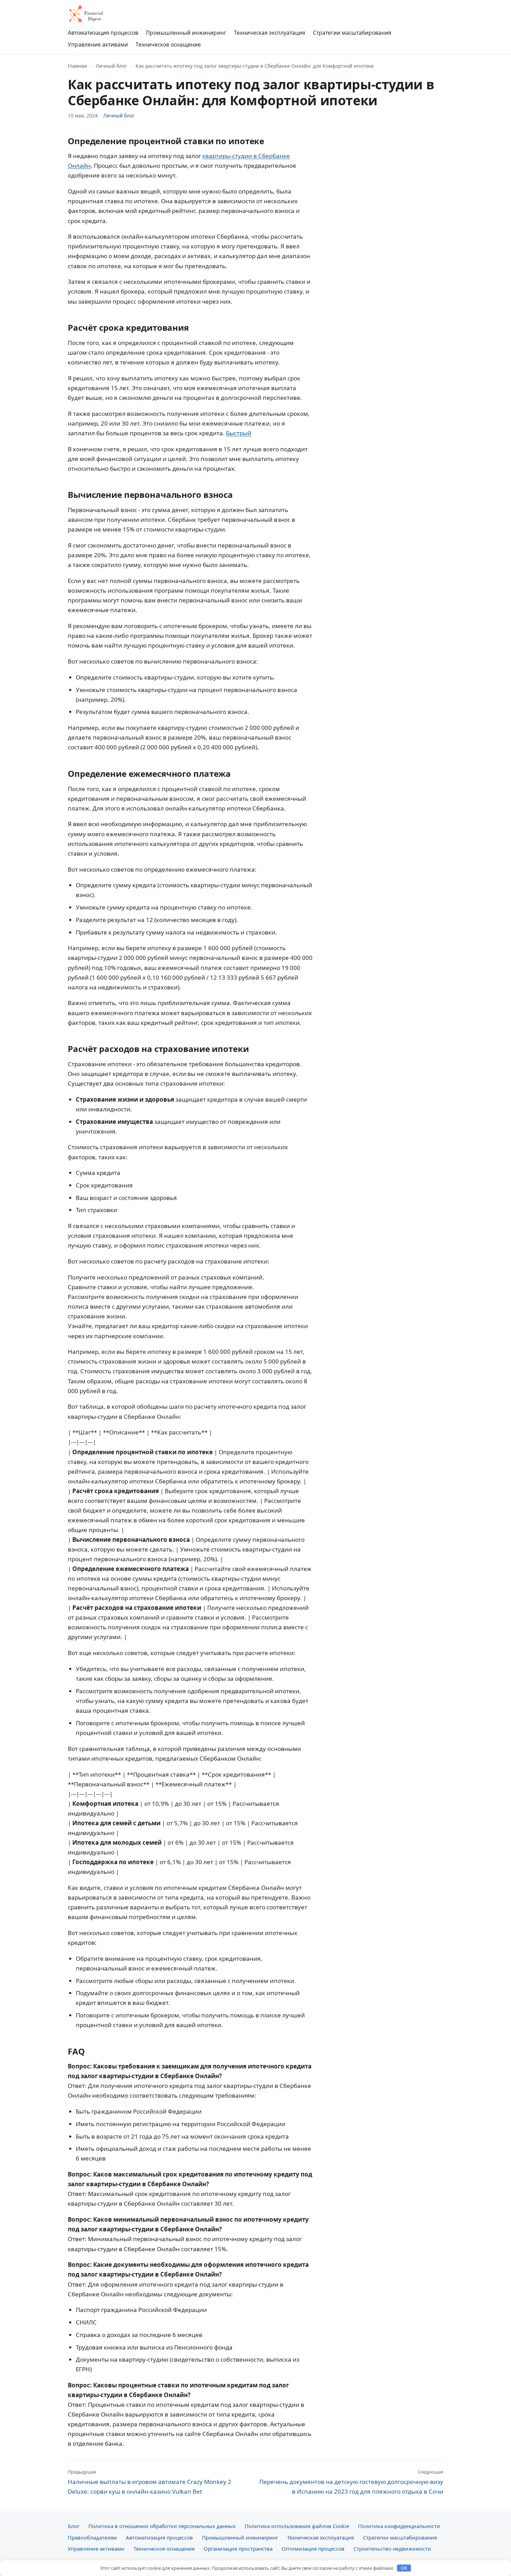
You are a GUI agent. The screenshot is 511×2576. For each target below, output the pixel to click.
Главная (77, 66)
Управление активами (98, 44)
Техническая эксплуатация (270, 33)
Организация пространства (238, 2549)
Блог (74, 2526)
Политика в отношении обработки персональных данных (162, 2526)
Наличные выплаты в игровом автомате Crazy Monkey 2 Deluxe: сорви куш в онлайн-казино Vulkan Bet (149, 2482)
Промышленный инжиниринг (186, 33)
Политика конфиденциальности (399, 2526)
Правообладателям (92, 2537)
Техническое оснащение (168, 44)
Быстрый (239, 433)
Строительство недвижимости (392, 2549)
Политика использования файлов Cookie (297, 2526)
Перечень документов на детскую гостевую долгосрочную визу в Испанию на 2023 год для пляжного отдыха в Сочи (351, 2482)
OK (404, 2568)
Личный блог (111, 66)
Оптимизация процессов (313, 2549)
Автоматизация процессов (103, 33)
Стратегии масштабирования (352, 33)
